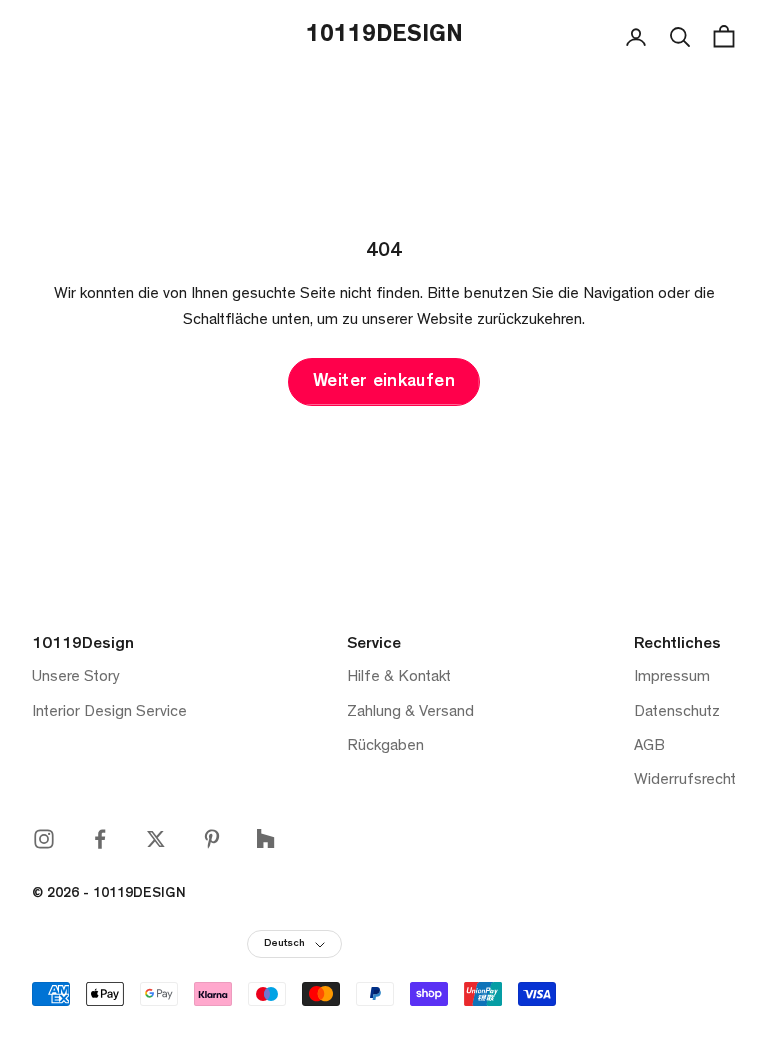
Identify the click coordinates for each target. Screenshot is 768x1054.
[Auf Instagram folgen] (44, 839)
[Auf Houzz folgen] (265, 838)
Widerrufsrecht (685, 781)
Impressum (672, 678)
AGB (649, 747)
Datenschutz (677, 713)
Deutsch (284, 944)
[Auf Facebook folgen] (100, 839)
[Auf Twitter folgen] (156, 839)
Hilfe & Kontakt (399, 678)
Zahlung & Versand (410, 713)
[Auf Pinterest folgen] (212, 839)
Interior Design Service (109, 713)
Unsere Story (76, 678)
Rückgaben (385, 747)
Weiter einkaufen (384, 383)
